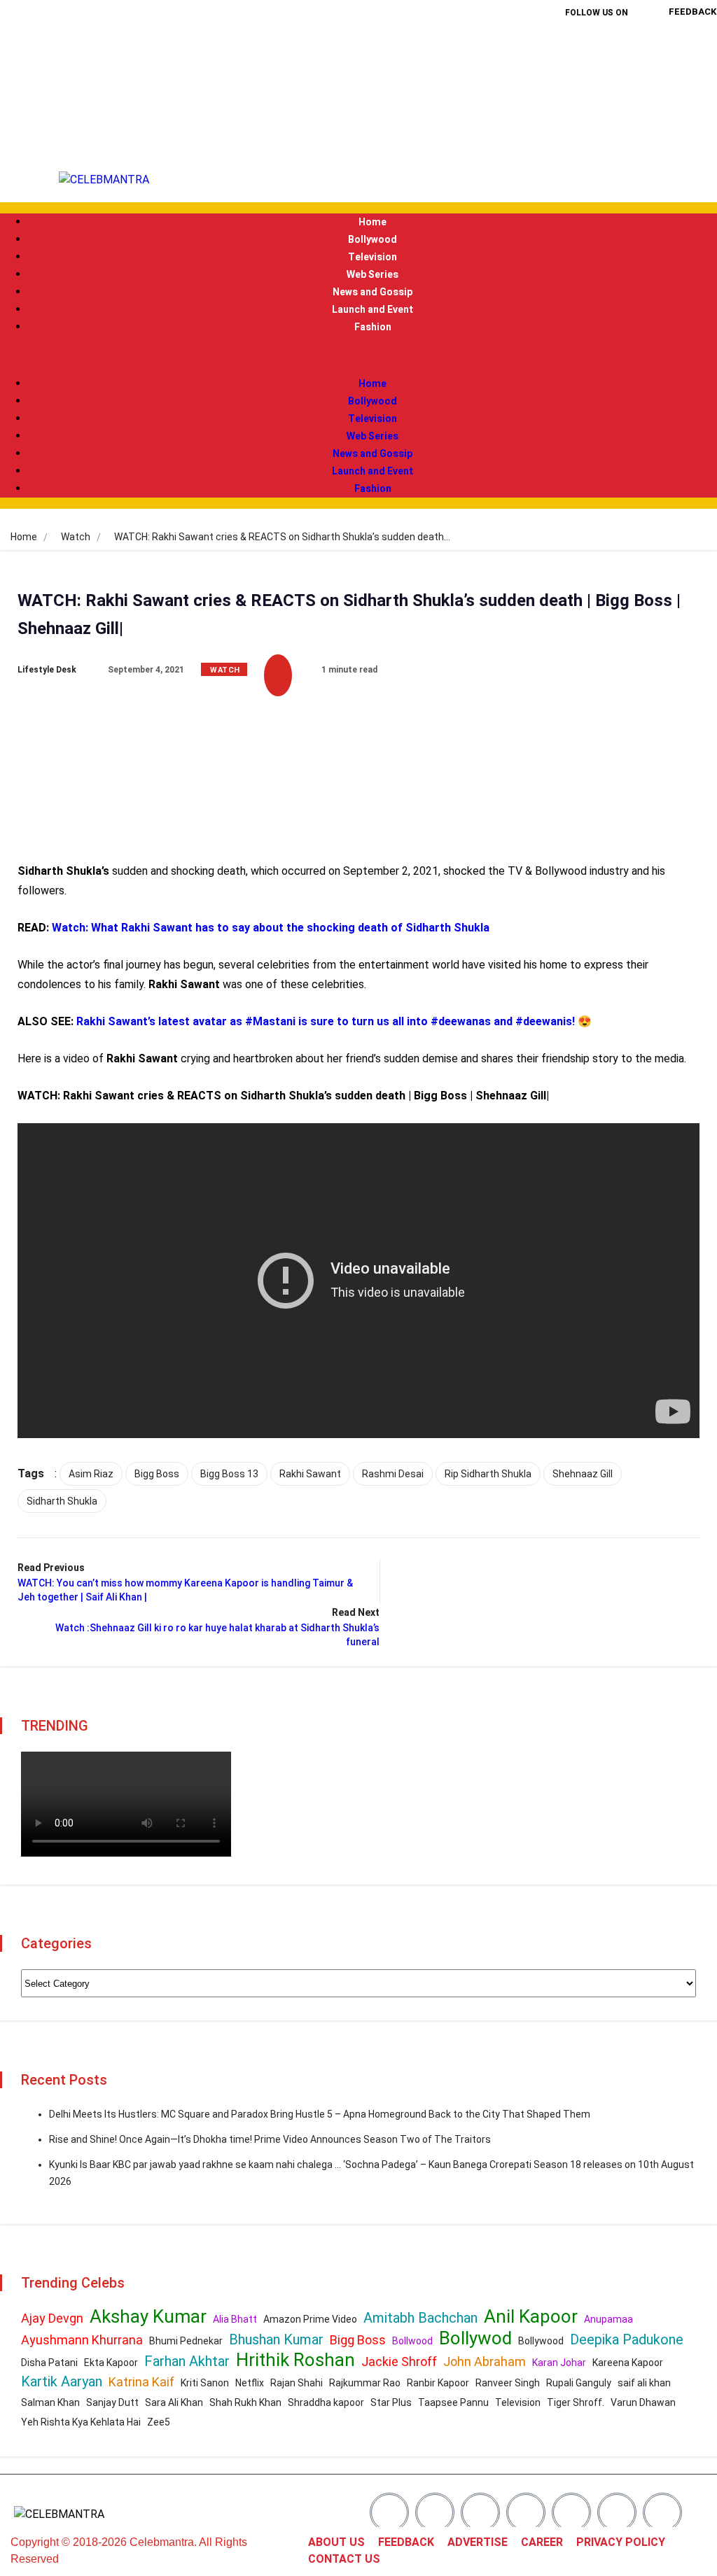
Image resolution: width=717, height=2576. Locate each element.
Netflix (250, 2383)
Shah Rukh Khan (245, 2402)
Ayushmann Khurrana (82, 2340)
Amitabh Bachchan (420, 2318)
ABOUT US (336, 2542)
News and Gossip (373, 292)
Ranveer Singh (508, 2383)
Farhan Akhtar (187, 2361)
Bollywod (475, 2338)
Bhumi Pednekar (186, 2341)
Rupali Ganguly (579, 2383)
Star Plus (391, 2402)
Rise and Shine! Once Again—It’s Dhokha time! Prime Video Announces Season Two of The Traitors (270, 2139)
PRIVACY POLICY (621, 2542)
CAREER (542, 2542)
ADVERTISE (478, 2542)
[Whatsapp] (662, 2512)
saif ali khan (644, 2383)
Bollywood (373, 240)
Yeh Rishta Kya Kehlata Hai (81, 2422)
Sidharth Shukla (62, 1501)
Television (373, 257)
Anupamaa (608, 2319)
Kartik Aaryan (62, 2381)
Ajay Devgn (52, 2318)
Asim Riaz (91, 1474)
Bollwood (412, 2341)
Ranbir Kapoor (438, 2383)
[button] (358, 356)
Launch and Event (373, 310)
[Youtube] (597, 128)
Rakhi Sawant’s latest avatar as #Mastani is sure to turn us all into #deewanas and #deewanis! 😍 (334, 1021)
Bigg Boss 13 (229, 1474)
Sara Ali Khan (174, 2402)
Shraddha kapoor (326, 2402)
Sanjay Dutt (112, 2402)
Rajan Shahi (297, 2383)
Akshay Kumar (148, 2316)
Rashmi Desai (393, 1474)
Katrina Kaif (141, 2382)
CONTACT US (344, 2559)
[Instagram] (574, 88)
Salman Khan (50, 2402)
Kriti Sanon (205, 2383)
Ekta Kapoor (111, 2363)
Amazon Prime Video (310, 2319)
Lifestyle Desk (47, 670)
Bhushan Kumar (276, 2339)
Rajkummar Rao (365, 2383)
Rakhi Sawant (310, 1474)
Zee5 (159, 2422)
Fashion (373, 327)
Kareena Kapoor (628, 2363)
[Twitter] (619, 48)
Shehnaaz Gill (583, 1474)
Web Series (373, 275)
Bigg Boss (157, 1474)
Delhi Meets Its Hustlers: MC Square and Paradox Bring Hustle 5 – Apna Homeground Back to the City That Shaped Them (320, 2114)
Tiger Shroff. (576, 2402)
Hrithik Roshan (295, 2360)
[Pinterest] (619, 88)
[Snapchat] (617, 2512)
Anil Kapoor (531, 2316)
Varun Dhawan (643, 2402)
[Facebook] (574, 48)
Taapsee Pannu (453, 2402)
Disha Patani (49, 2363)
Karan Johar (559, 2363)
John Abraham (485, 2362)
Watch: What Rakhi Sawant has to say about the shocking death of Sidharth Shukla (271, 928)
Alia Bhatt (235, 2319)
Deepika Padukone (627, 2339)
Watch (76, 537)
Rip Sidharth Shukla (488, 1474)
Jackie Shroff (399, 2362)
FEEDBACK (406, 2542)
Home (373, 222)
